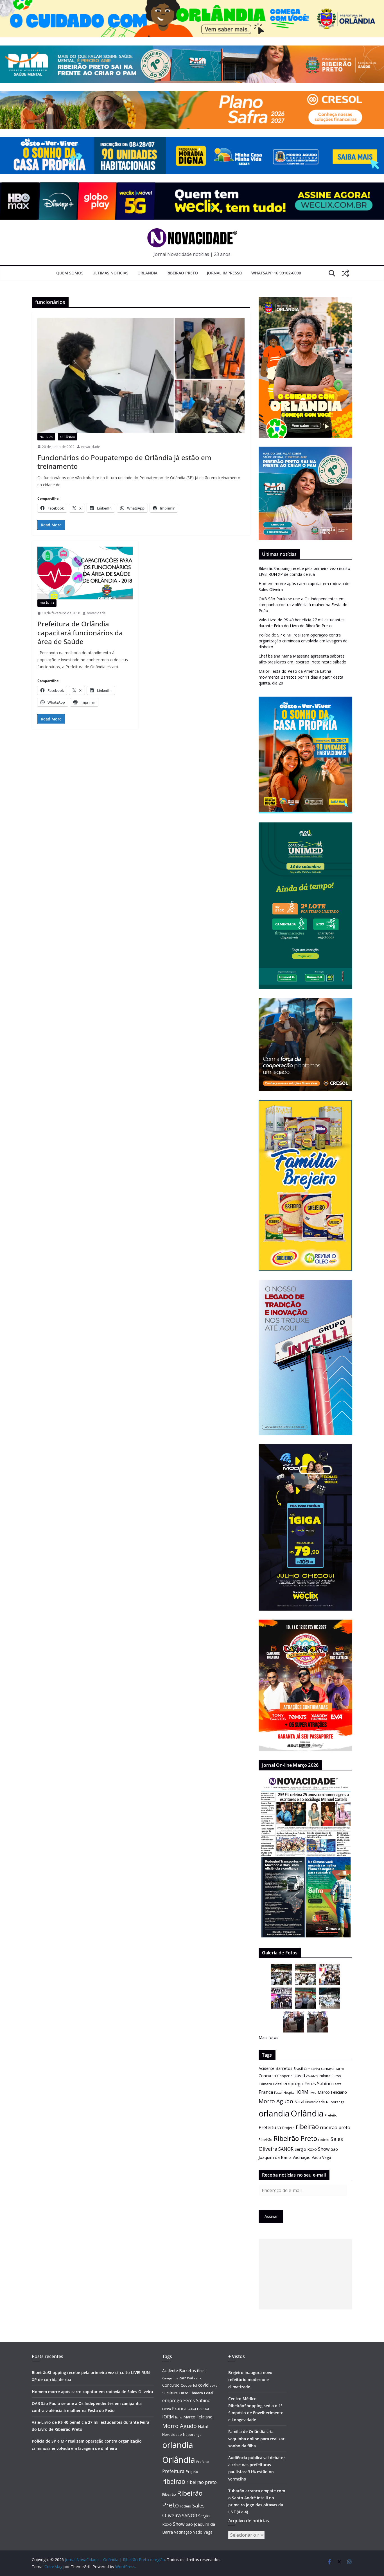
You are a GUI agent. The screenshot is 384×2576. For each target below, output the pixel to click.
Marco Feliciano (332, 2092)
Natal (299, 2102)
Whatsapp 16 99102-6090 (276, 273)
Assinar (271, 2216)
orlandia (274, 2113)
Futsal (278, 2093)
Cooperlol (285, 2076)
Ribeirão (266, 2140)
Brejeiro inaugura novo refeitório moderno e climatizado (250, 2380)
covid (300, 2075)
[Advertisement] (305, 2274)
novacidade (91, 447)
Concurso (267, 2076)
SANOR (286, 2149)
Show (324, 2149)
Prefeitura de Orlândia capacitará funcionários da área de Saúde (80, 632)
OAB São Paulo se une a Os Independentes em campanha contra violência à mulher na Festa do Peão (303, 605)
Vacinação (302, 2157)
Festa (337, 2084)
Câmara (265, 2084)
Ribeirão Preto (182, 273)
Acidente (266, 2068)
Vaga (327, 2157)
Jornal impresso (225, 273)
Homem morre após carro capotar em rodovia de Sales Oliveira (92, 2392)
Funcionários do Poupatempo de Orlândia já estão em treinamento (124, 462)
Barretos (284, 2068)
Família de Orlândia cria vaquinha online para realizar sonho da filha (256, 2439)
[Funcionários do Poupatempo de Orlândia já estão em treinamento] (141, 376)
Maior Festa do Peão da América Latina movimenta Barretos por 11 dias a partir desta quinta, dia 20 (301, 677)
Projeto (288, 2128)
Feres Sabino (318, 2084)
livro (313, 2092)
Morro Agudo (276, 2101)
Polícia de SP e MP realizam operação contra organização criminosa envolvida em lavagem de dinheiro (303, 641)
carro (340, 2069)
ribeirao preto (335, 2127)
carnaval (328, 2069)
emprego (293, 2084)
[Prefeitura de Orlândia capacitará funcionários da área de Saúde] (85, 573)
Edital (278, 2084)
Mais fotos (268, 2037)
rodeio (324, 2140)
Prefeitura (270, 2127)
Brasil (298, 2068)
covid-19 (312, 2076)
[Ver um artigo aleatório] (345, 273)
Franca (266, 2092)
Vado (316, 2157)
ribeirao (307, 2127)
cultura (325, 2076)
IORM (302, 2092)
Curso (336, 2076)
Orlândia (147, 273)
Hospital (290, 2092)
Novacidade (315, 2102)
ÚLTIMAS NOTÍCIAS (110, 273)
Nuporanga (335, 2102)
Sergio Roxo (306, 2149)
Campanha (312, 2069)
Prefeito (331, 2115)
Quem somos (70, 273)
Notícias (46, 437)
